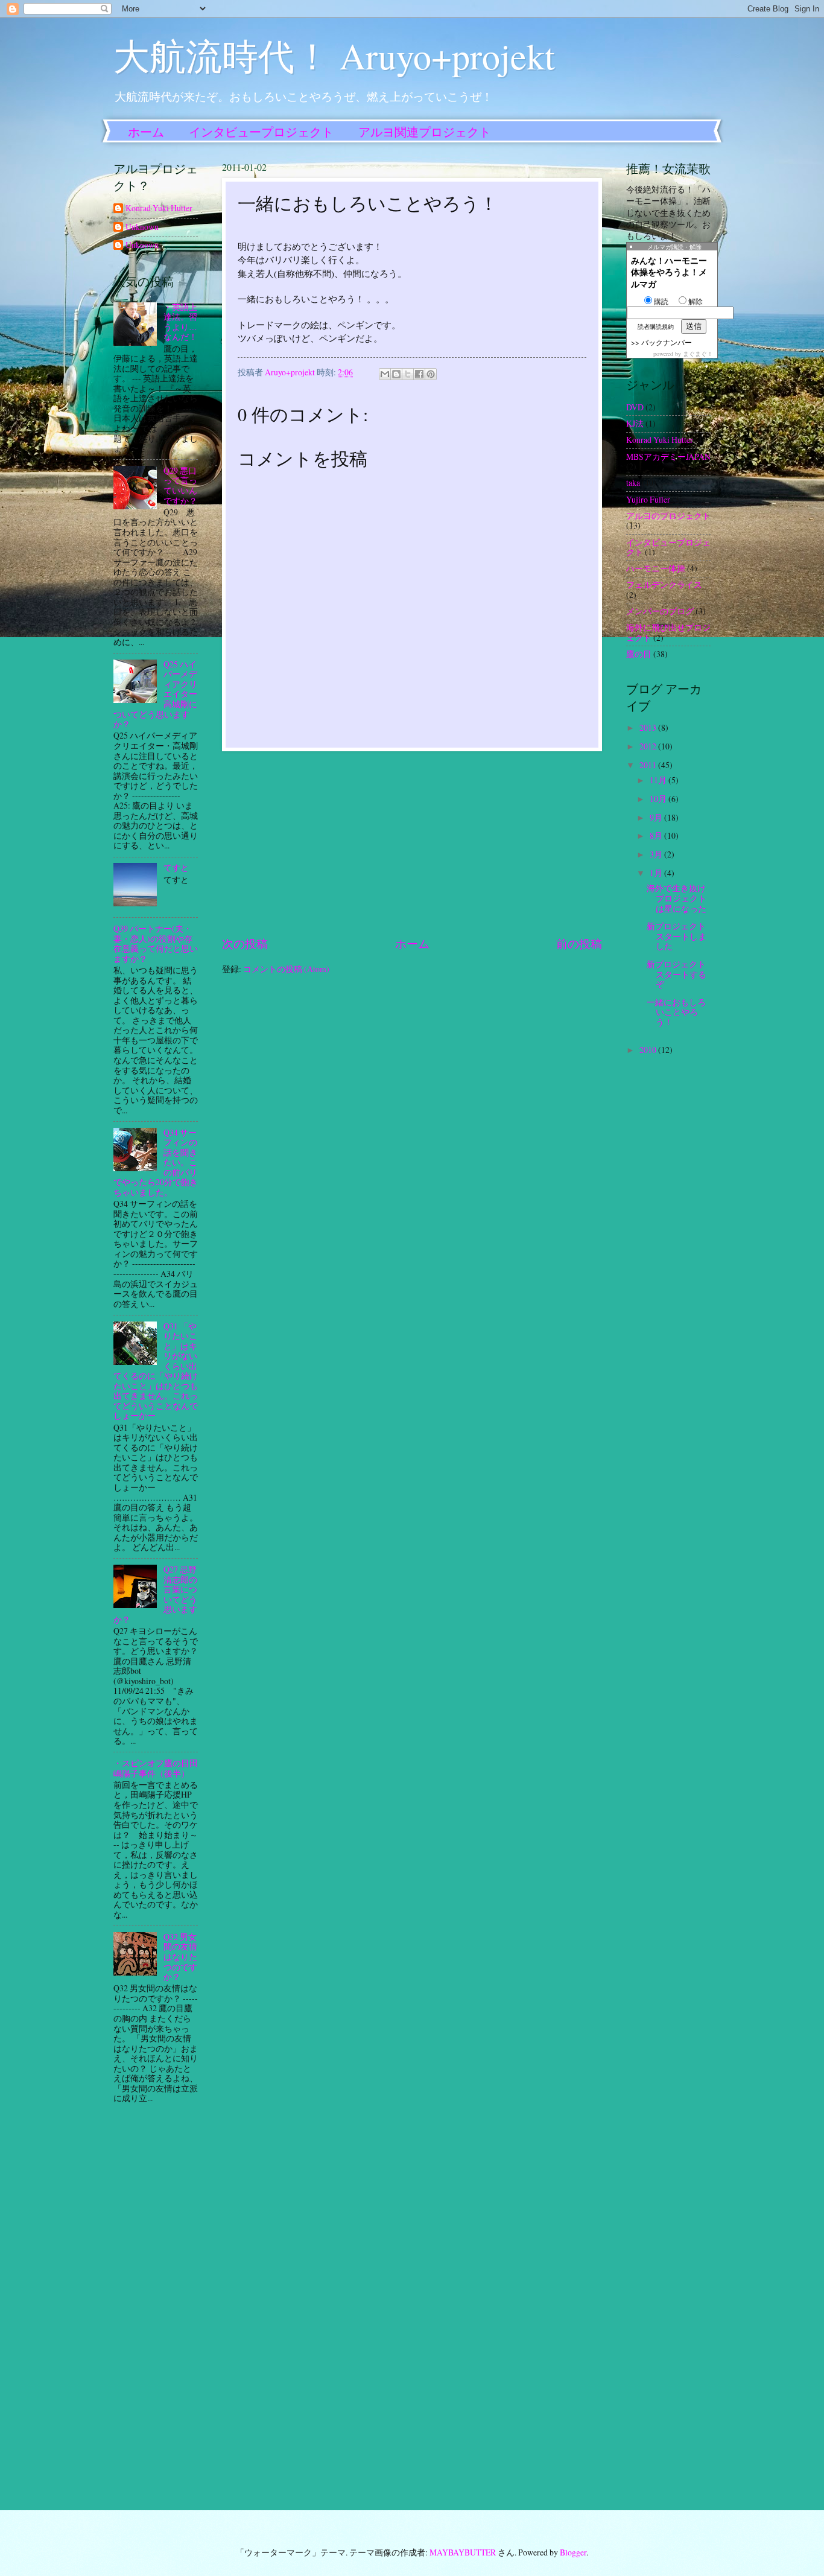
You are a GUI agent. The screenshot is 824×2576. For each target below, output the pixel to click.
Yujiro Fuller (648, 499)
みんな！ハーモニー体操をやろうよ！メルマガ (669, 272)
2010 (649, 1050)
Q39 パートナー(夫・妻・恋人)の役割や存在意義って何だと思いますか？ (156, 943)
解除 (696, 301)
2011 (649, 765)
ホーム (146, 132)
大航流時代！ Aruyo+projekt (334, 56)
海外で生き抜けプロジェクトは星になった (677, 898)
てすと (176, 867)
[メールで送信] (385, 374)
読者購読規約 (656, 326)
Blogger (573, 2552)
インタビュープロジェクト (261, 132)
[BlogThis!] (396, 374)
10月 (659, 799)
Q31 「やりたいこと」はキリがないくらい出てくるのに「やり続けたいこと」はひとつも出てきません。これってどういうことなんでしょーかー (156, 1371)
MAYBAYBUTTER (463, 2552)
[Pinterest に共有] (431, 374)
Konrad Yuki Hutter (159, 208)
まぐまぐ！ (698, 354)
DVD (635, 407)
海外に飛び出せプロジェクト (668, 632)
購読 (661, 301)
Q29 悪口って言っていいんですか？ (180, 485)
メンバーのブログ (660, 611)
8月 (657, 835)
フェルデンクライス (664, 584)
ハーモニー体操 (656, 568)
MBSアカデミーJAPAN (668, 456)
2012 (649, 746)
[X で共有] (408, 374)
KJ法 (635, 423)
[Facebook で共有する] (419, 374)
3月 (657, 854)
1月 (657, 873)
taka (633, 482)
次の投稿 (245, 943)
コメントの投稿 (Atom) (286, 969)
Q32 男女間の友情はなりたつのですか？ (180, 1957)
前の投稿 (579, 943)
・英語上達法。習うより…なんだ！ (180, 322)
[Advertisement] (412, 843)
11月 (659, 780)
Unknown (142, 227)
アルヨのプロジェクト (668, 516)
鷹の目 (639, 654)
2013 (649, 727)
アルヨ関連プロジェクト (425, 132)
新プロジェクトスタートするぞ (677, 974)
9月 (657, 817)
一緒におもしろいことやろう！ (676, 1012)
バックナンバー (667, 342)
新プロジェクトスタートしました (677, 936)
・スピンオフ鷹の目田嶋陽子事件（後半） (156, 1768)
